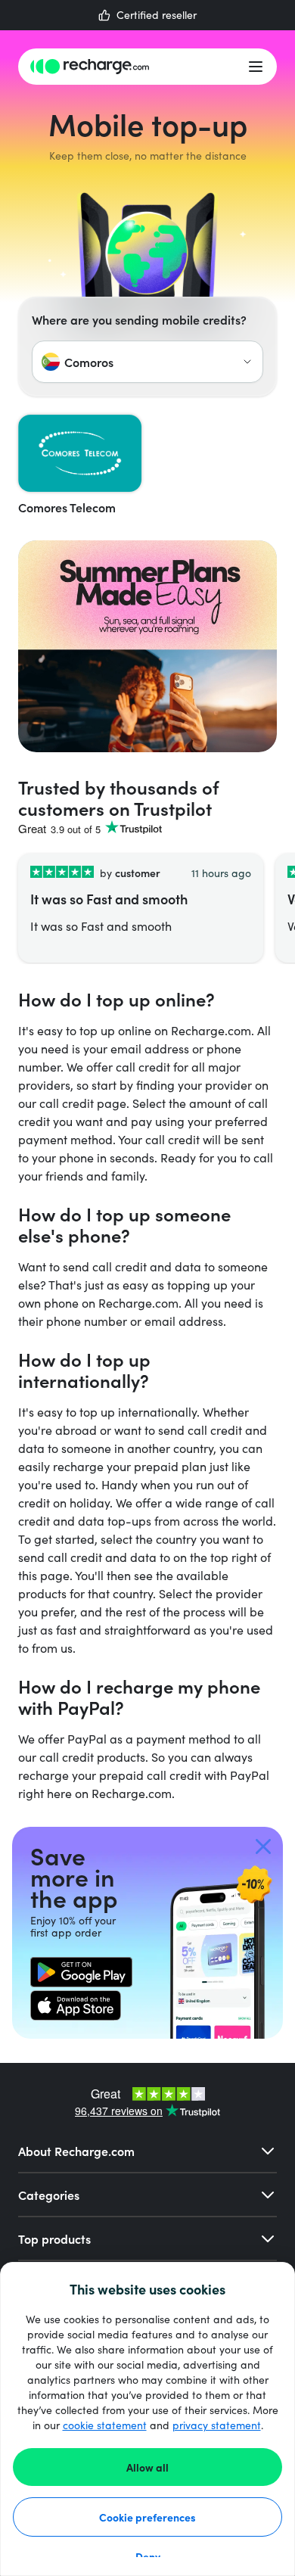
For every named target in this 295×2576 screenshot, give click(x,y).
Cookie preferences (147, 2517)
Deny (148, 2556)
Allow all (147, 2467)
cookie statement (105, 2425)
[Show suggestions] (247, 362)
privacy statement (217, 2425)
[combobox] (147, 362)
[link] (81, 1972)
